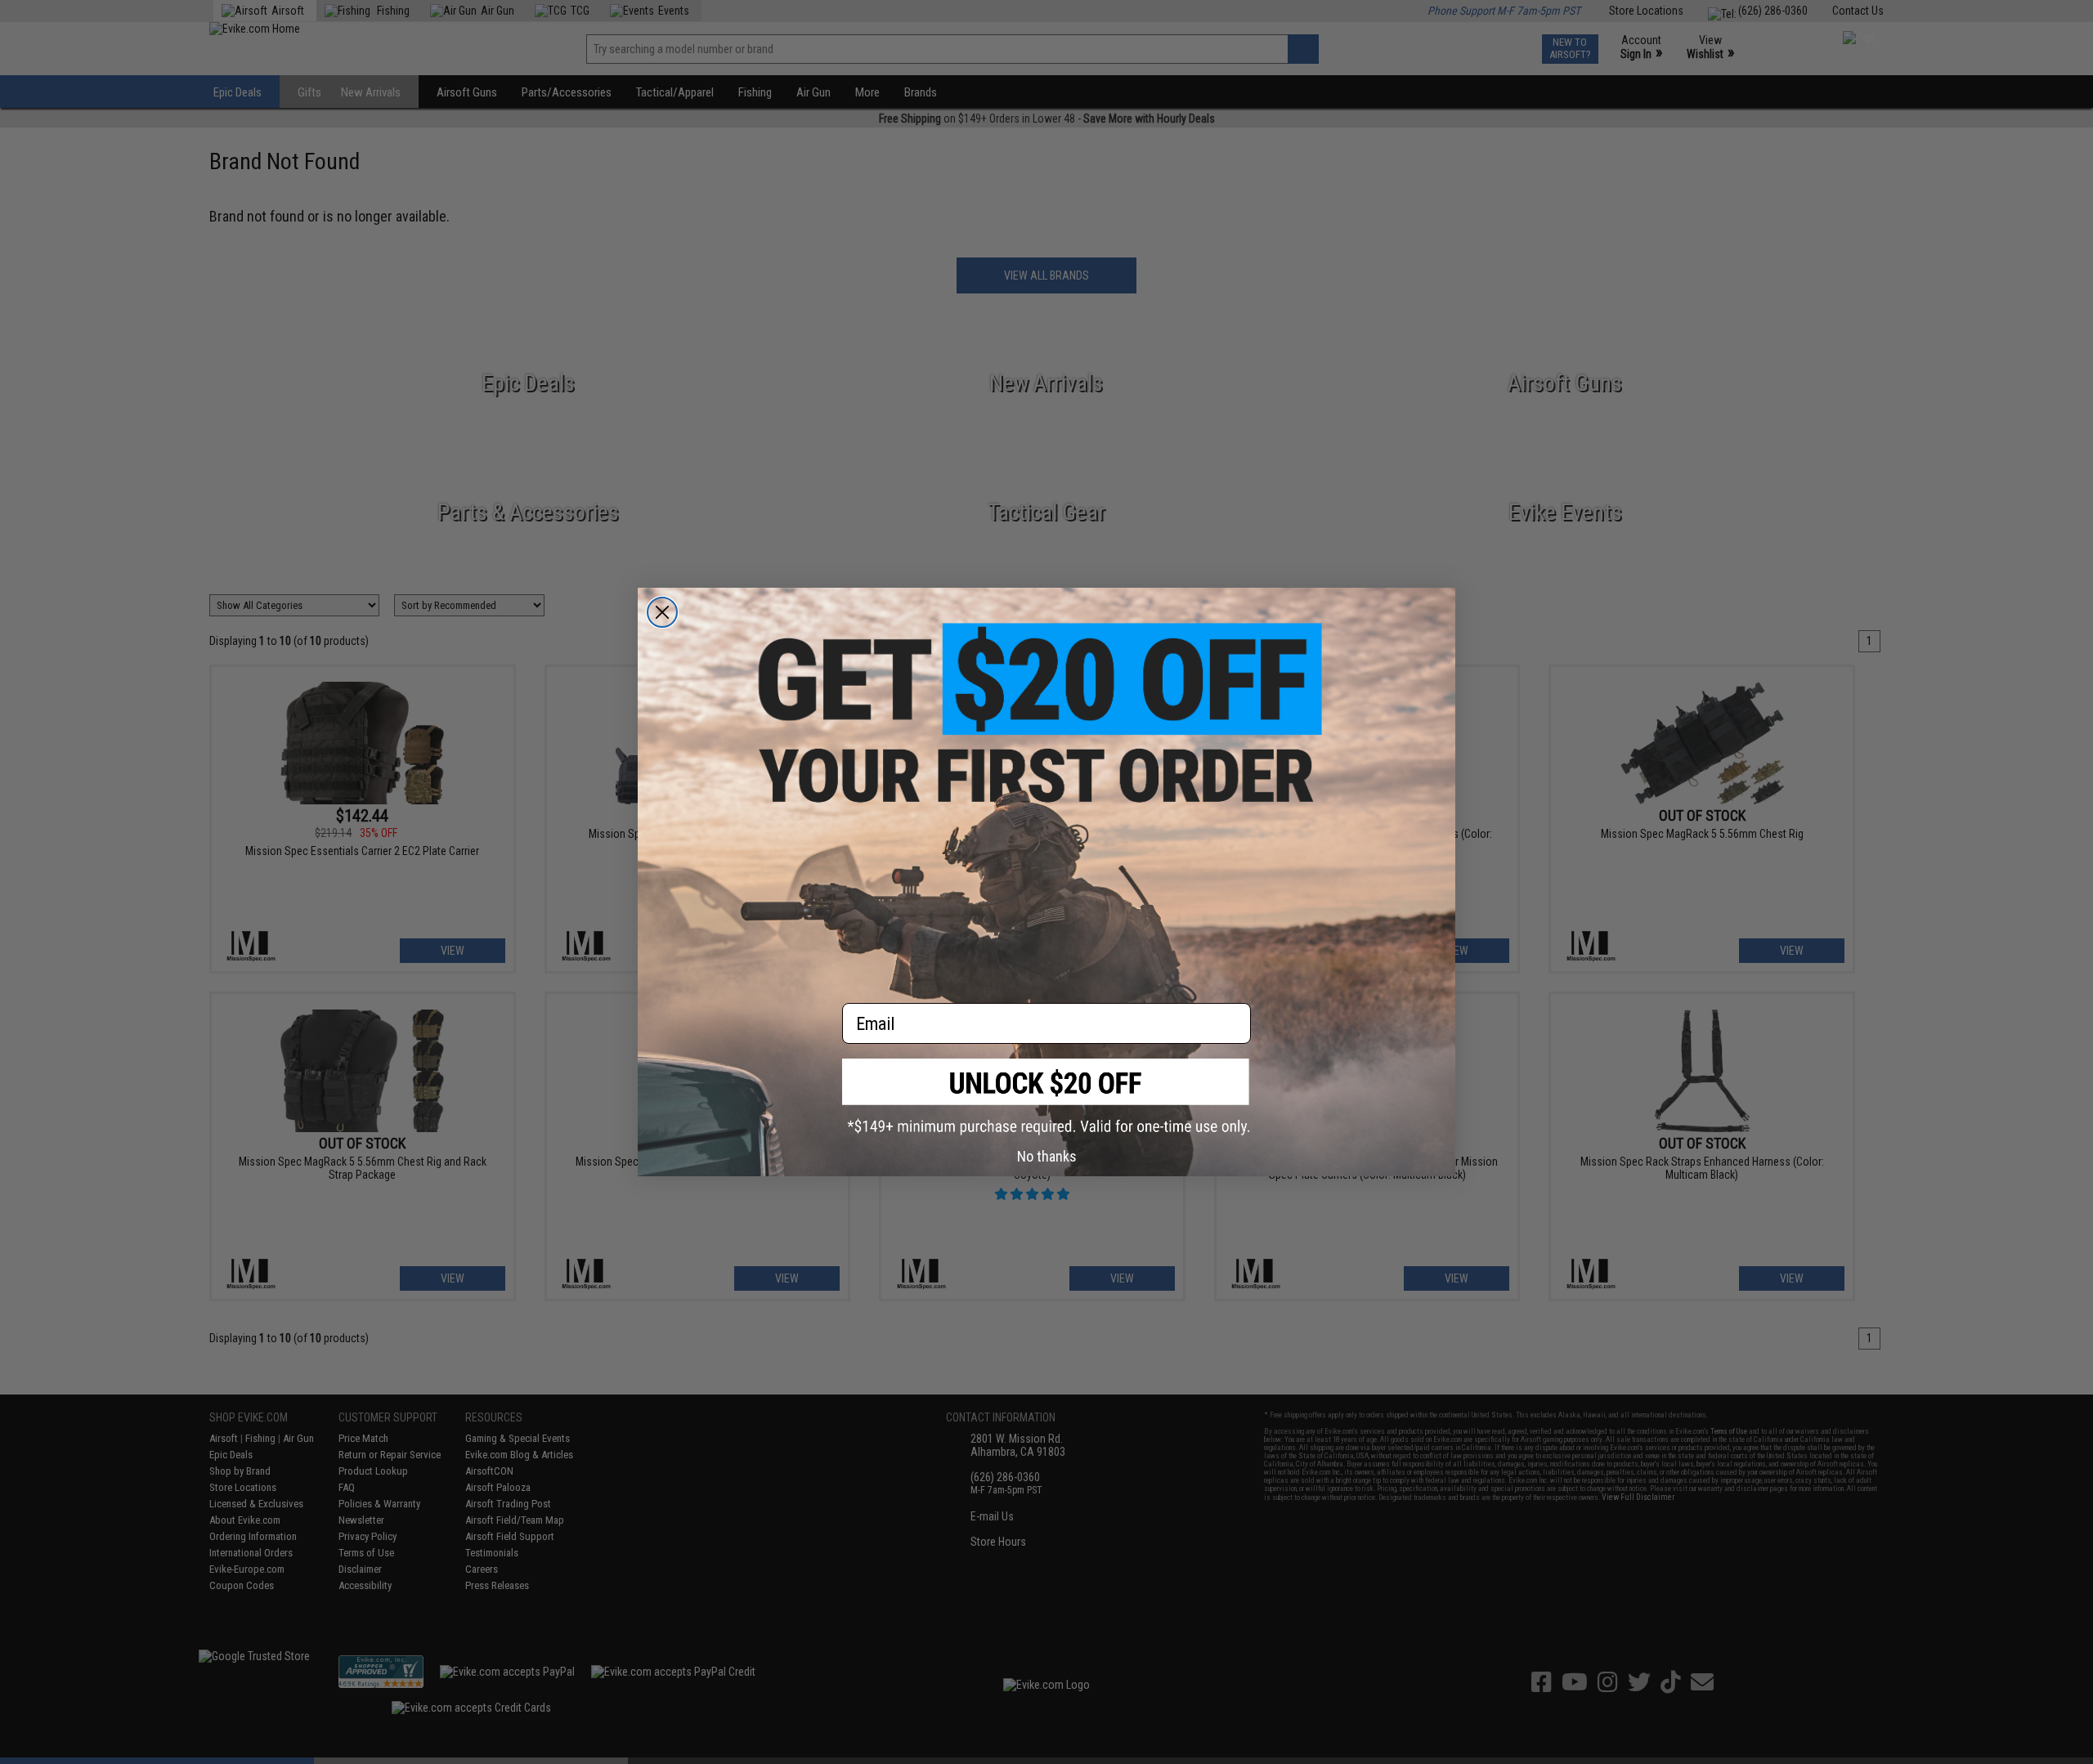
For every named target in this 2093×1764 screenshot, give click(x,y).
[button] (1046, 1097)
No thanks (1047, 1156)
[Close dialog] (662, 612)
